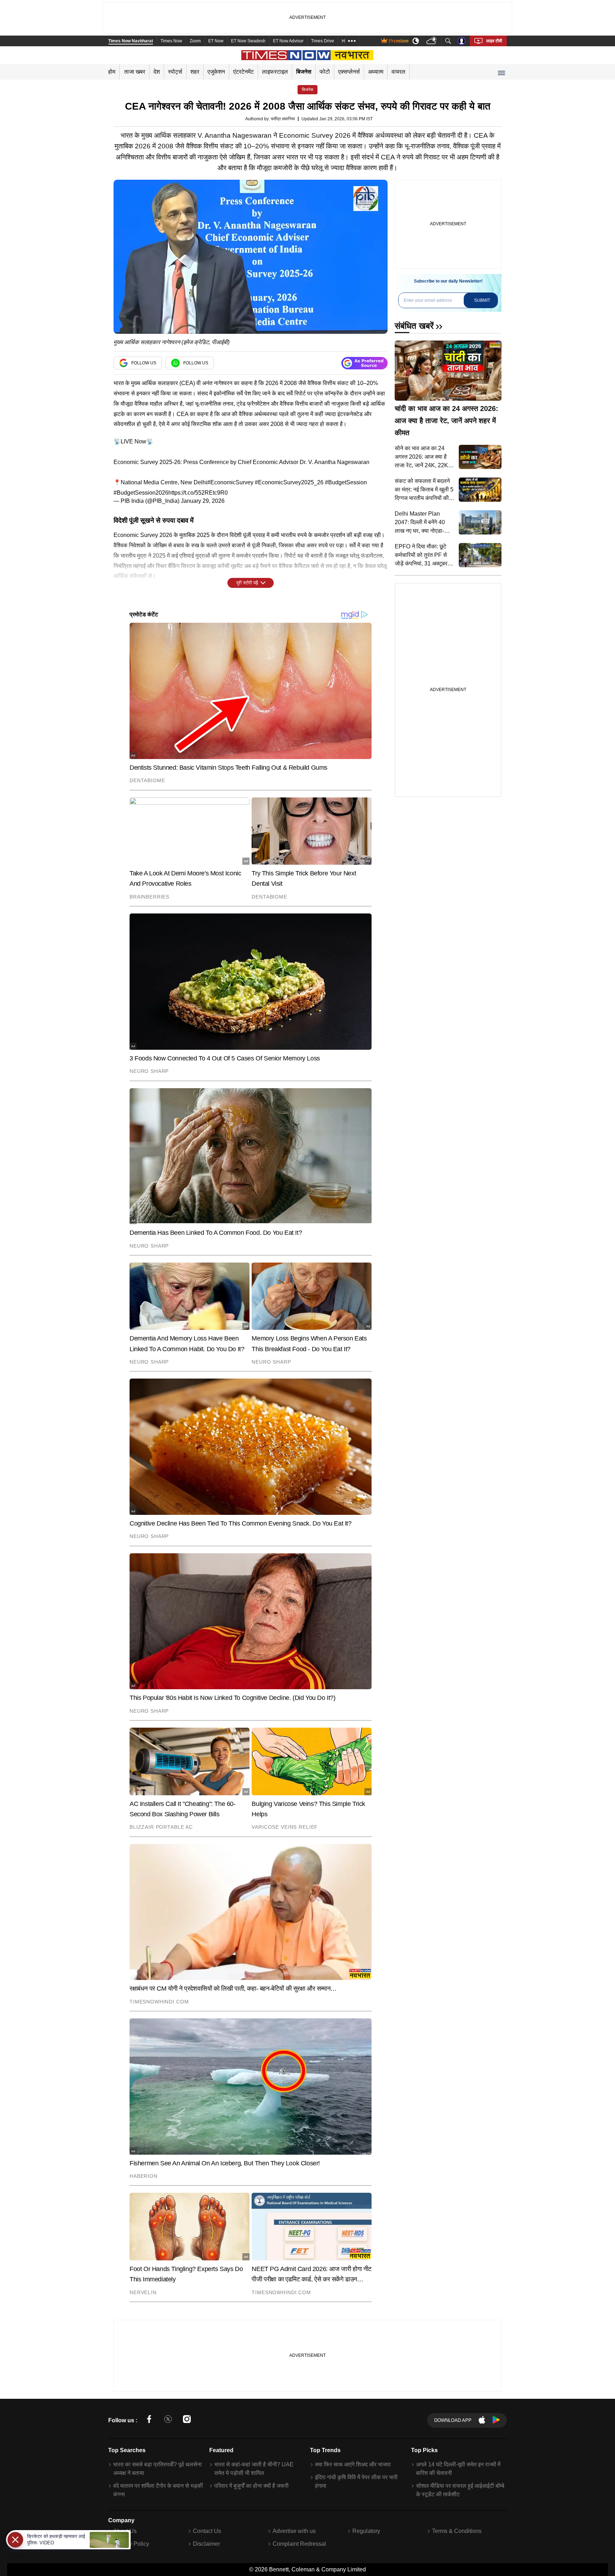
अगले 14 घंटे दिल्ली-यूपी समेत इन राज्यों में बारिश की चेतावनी (458, 2469)
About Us (125, 2531)
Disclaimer (206, 2544)
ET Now (216, 41)
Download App (453, 2420)
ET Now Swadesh (248, 41)
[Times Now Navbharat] (308, 55)
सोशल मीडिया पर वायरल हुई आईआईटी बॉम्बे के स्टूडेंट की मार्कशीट (460, 2490)
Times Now (171, 41)
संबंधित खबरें (414, 326)
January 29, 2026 (203, 501)
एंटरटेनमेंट (243, 72)
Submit (482, 300)
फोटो (325, 72)
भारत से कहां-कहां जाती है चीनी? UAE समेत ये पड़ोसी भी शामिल (254, 2469)
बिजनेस (304, 72)
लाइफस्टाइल (275, 72)
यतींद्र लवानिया (283, 119)
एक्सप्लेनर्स (349, 72)
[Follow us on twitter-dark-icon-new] (168, 2420)
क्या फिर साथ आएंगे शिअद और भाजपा (353, 2464)
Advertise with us (294, 2531)
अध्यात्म (376, 72)
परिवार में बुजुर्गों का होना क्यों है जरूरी (251, 2486)
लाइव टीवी (494, 41)
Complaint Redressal (299, 2544)
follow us (144, 363)
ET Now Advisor (288, 41)
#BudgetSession (346, 482)
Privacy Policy (131, 2544)
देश (157, 72)
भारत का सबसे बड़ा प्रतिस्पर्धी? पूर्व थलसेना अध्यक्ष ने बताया (157, 2469)
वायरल (398, 72)
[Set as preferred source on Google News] (364, 363)
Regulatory (366, 2531)
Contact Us (207, 2531)
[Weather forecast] (432, 41)
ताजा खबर (135, 72)
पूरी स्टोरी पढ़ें (247, 583)
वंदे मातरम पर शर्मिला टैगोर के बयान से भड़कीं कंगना (158, 2490)
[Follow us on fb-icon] (149, 2420)
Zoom (195, 41)
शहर (195, 72)
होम (112, 72)
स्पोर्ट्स (175, 72)
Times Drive (323, 41)
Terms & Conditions (457, 2531)
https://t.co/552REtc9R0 (198, 493)
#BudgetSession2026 (141, 493)
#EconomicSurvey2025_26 (289, 482)
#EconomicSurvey (230, 482)
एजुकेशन (216, 72)
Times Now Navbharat (131, 41)
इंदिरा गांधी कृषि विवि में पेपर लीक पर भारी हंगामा (356, 2482)
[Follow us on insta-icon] (187, 2420)
